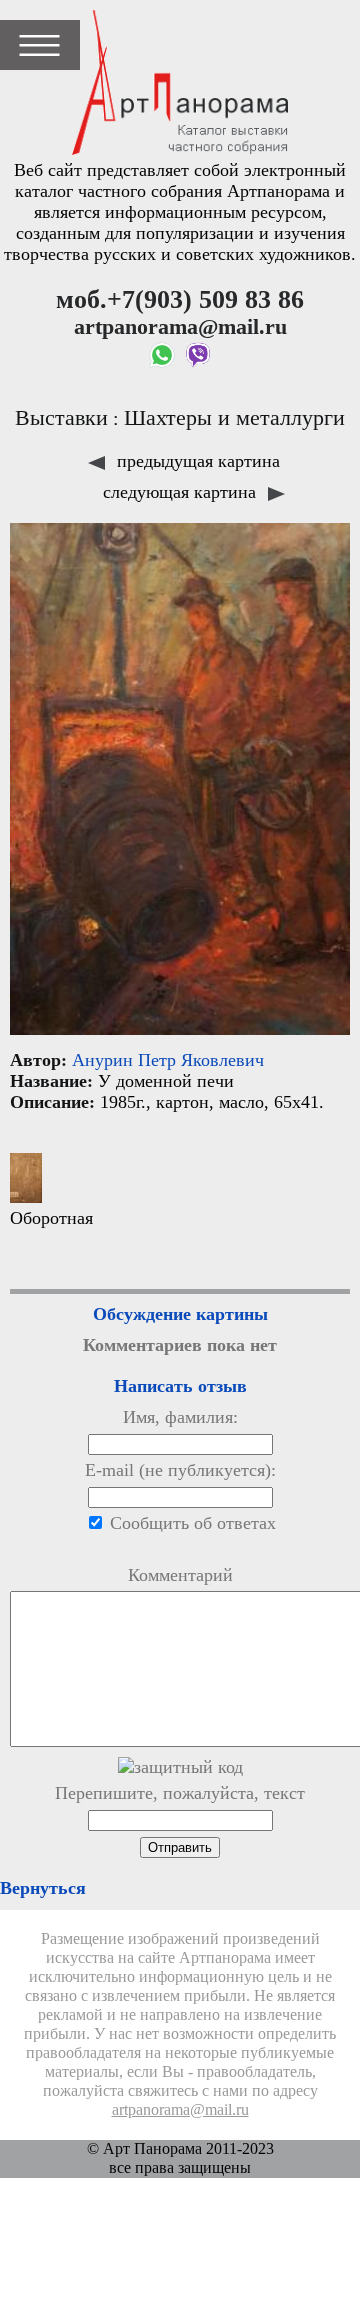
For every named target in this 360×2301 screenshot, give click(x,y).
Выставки (61, 418)
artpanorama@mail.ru (180, 2110)
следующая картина (182, 492)
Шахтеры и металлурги (234, 418)
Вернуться (43, 1888)
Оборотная (51, 1218)
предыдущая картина (196, 461)
